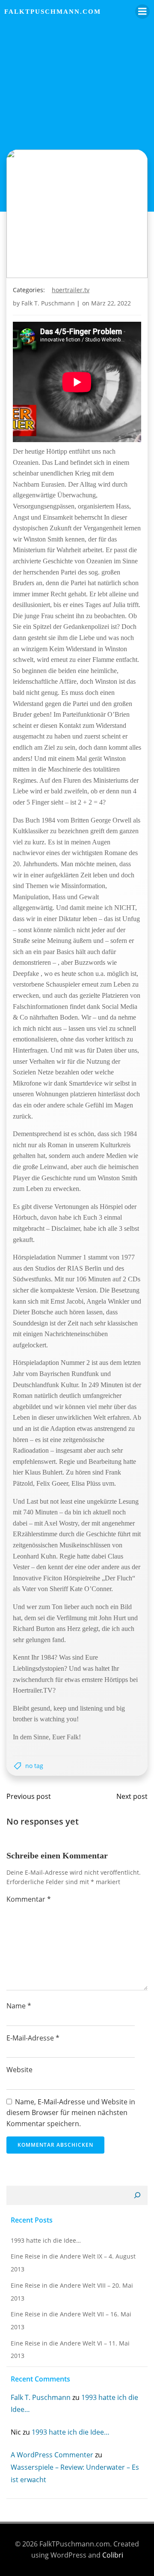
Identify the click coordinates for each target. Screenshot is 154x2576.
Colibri (113, 2555)
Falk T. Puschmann (48, 303)
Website (19, 2070)
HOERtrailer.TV (71, 290)
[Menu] (142, 12)
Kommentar (29, 1899)
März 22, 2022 (111, 303)
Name (19, 2006)
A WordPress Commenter (52, 2455)
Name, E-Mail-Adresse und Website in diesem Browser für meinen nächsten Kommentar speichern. (71, 2113)
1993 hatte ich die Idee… (46, 2240)
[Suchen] (137, 2196)
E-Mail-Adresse (33, 2038)
